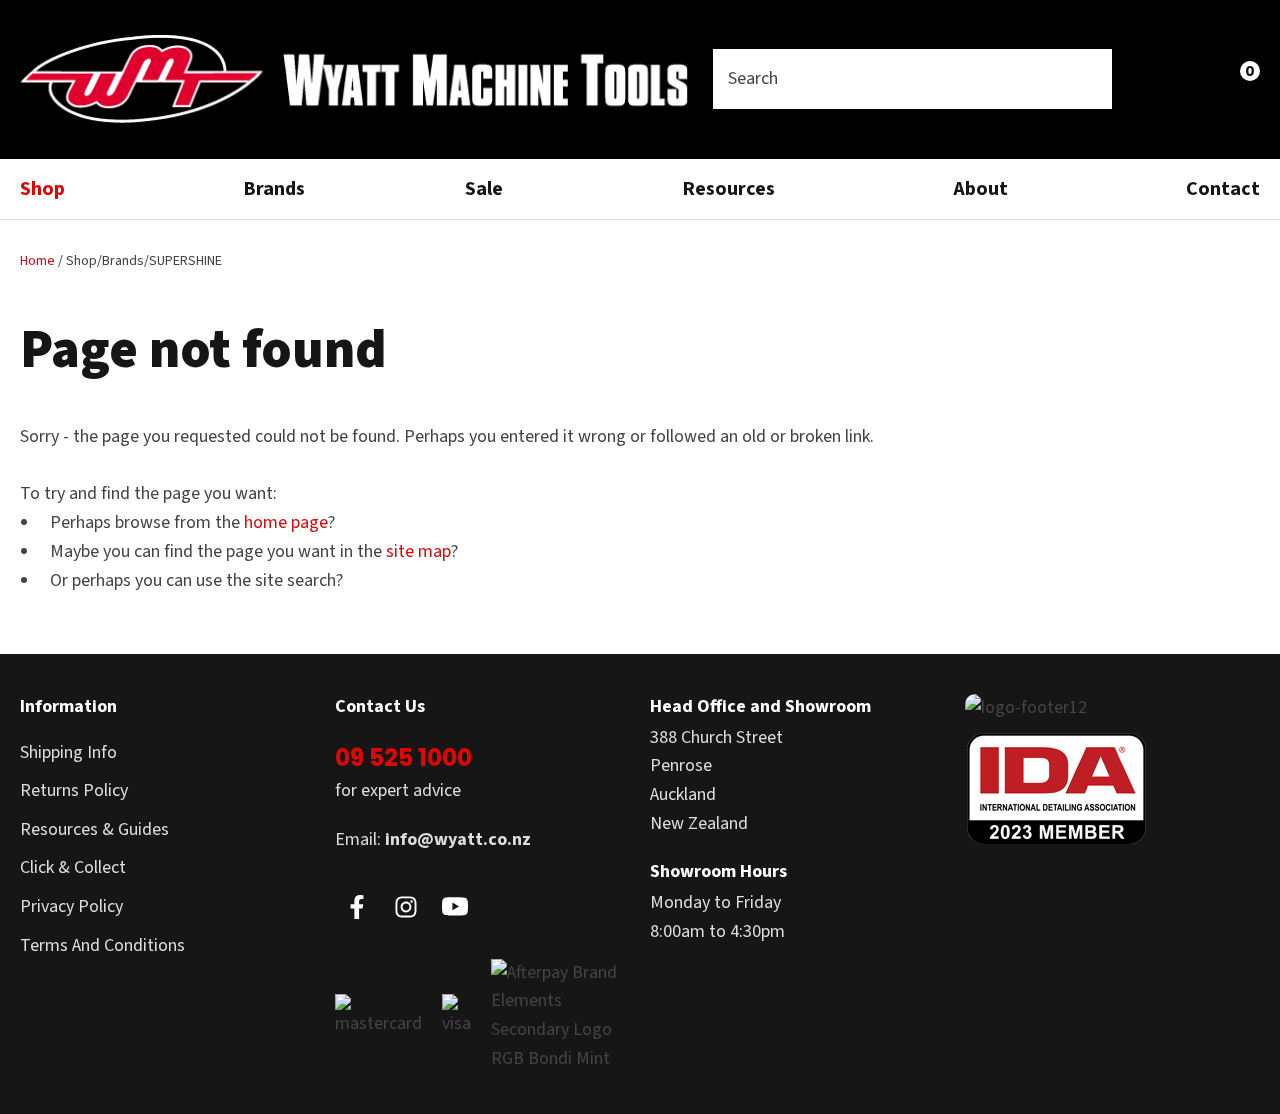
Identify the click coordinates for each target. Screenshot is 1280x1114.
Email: (433, 839)
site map (418, 551)
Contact (1223, 189)
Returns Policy (74, 790)
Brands (274, 189)
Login (1152, 78)
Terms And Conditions (102, 945)
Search (1088, 79)
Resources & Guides (94, 829)
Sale (484, 189)
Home (37, 261)
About (980, 189)
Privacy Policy (71, 906)
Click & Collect (73, 867)
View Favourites (1195, 79)
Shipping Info (68, 752)
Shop (42, 189)
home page (286, 522)
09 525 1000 (403, 757)
